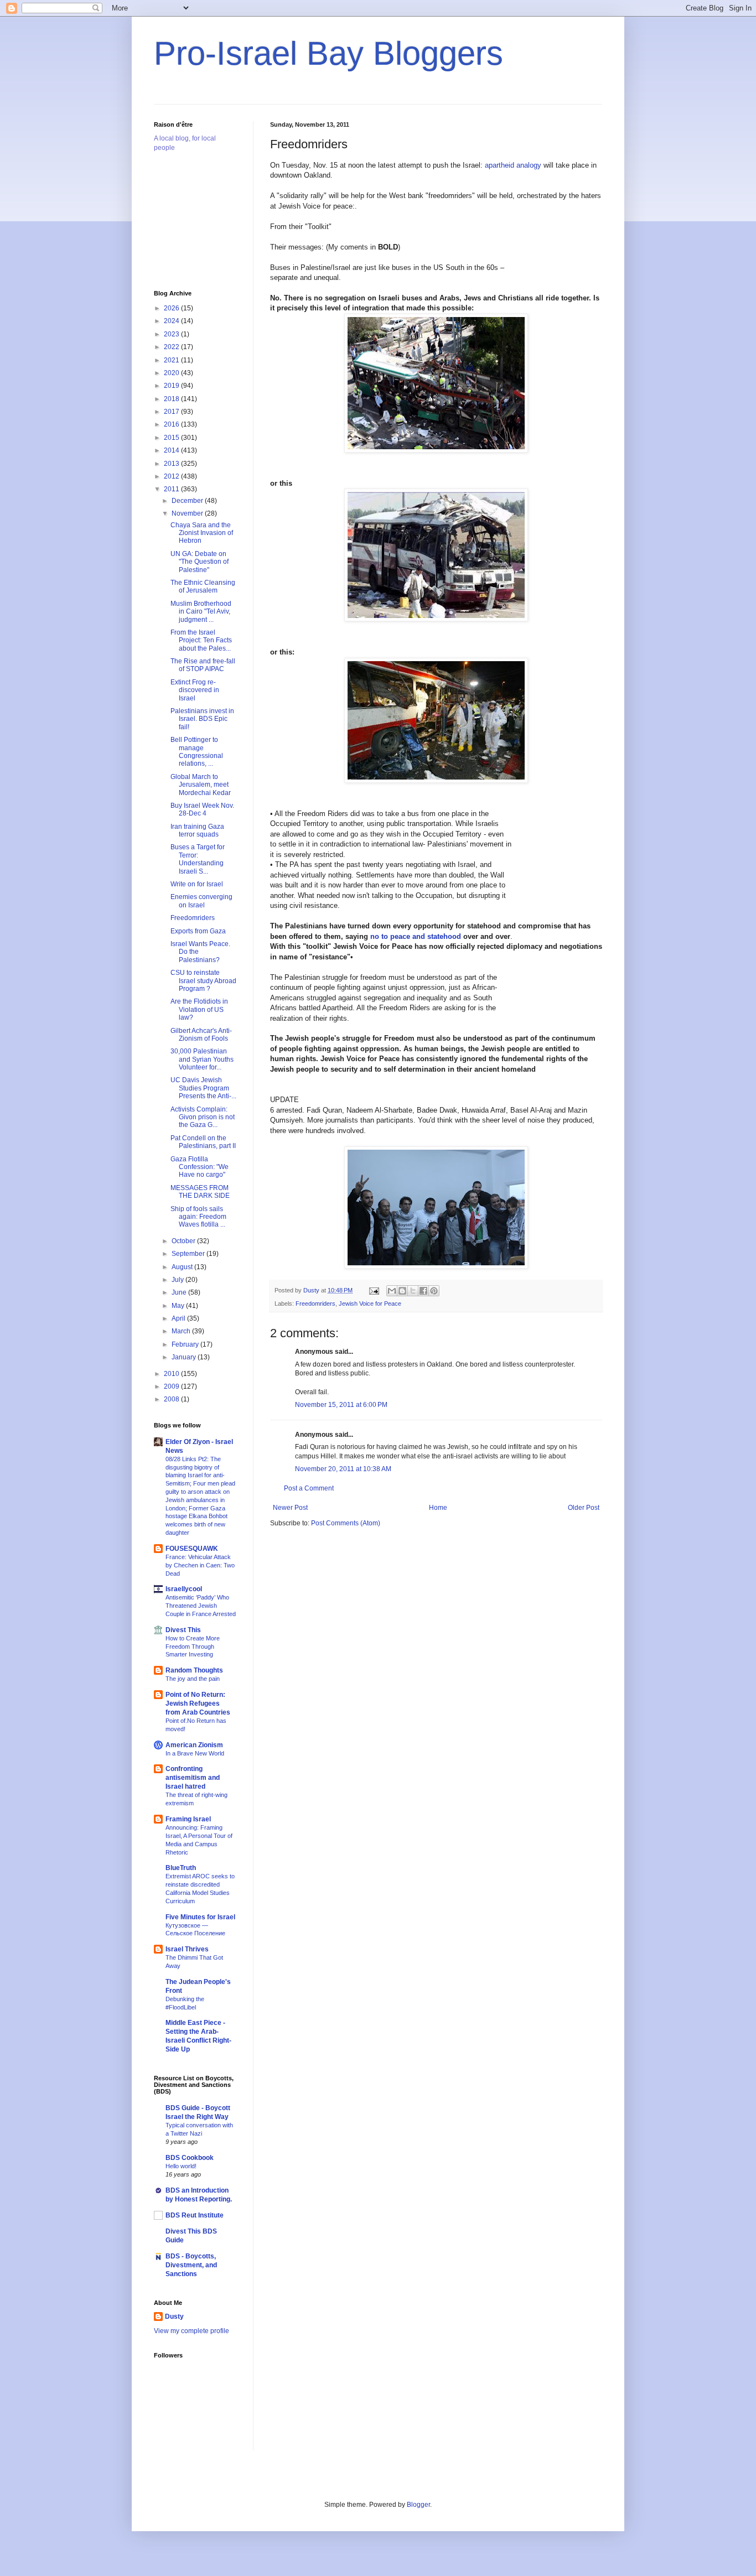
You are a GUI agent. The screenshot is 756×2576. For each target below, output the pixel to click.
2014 (172, 450)
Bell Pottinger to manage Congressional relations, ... (197, 752)
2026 (172, 308)
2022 (172, 347)
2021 (172, 360)
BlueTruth (181, 1868)
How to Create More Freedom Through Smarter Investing (193, 1647)
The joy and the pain (193, 1679)
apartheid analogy (513, 165)
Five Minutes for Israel (200, 1917)
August (183, 1267)
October (184, 1241)
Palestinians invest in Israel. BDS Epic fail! (202, 719)
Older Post (584, 1508)
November (188, 513)
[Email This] (392, 1291)
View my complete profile (191, 2331)
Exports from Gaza (198, 931)
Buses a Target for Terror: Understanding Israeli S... (198, 859)
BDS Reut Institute (195, 2215)
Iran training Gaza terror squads (197, 830)
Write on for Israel (197, 884)
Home (438, 1508)
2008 (172, 1399)
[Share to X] (413, 1291)
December (188, 501)
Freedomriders (315, 1303)
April (179, 1318)
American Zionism (194, 1745)
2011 (172, 489)
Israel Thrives (187, 1949)
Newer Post (290, 1508)
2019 (172, 386)
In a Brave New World (195, 1753)
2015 (172, 438)
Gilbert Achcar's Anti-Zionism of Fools (201, 1035)
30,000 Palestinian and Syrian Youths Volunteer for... (202, 1059)
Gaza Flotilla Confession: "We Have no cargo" (200, 1167)
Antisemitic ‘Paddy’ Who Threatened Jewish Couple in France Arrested (201, 1606)
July (178, 1280)
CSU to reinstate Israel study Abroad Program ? (203, 981)
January (185, 1357)
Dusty (174, 2317)
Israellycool (184, 1589)
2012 (172, 476)
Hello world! (181, 2166)
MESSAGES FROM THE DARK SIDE (200, 1192)
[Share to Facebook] (423, 1291)
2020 (172, 373)
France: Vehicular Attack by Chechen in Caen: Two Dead (200, 1565)
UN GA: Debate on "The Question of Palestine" (200, 562)
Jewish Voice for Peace (370, 1303)
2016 (172, 424)
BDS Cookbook (190, 2158)
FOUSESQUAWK (192, 1549)
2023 (172, 334)
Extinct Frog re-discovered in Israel (195, 690)
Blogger (418, 2505)
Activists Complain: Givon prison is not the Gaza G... (203, 1117)
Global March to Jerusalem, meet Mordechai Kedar (201, 785)
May (179, 1306)
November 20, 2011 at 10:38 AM (343, 1469)
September (189, 1254)
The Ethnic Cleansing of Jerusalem (203, 586)
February (186, 1344)
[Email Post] (374, 1290)
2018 (172, 399)
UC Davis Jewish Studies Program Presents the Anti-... (203, 1088)
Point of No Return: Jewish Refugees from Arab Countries (198, 1704)
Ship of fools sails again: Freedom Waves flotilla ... (198, 1217)
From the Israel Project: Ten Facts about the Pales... (201, 640)
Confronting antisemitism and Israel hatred (193, 1778)
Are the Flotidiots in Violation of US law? (199, 1009)
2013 (172, 464)
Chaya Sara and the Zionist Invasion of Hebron (202, 533)
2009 (172, 1386)
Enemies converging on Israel (201, 901)
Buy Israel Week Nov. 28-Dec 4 (202, 809)
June (180, 1292)
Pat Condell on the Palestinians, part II (203, 1142)
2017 (172, 412)
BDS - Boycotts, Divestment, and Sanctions (191, 2265)
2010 (172, 1374)
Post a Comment (309, 1488)
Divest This (183, 1630)
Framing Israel (188, 1819)
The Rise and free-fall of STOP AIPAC (203, 665)
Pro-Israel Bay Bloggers (328, 53)
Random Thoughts (194, 1670)
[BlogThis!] (402, 1291)
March (182, 1331)
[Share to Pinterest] (434, 1291)
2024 (172, 321)
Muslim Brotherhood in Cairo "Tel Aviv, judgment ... (201, 612)
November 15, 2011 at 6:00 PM (341, 1405)
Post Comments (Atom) (346, 1523)
